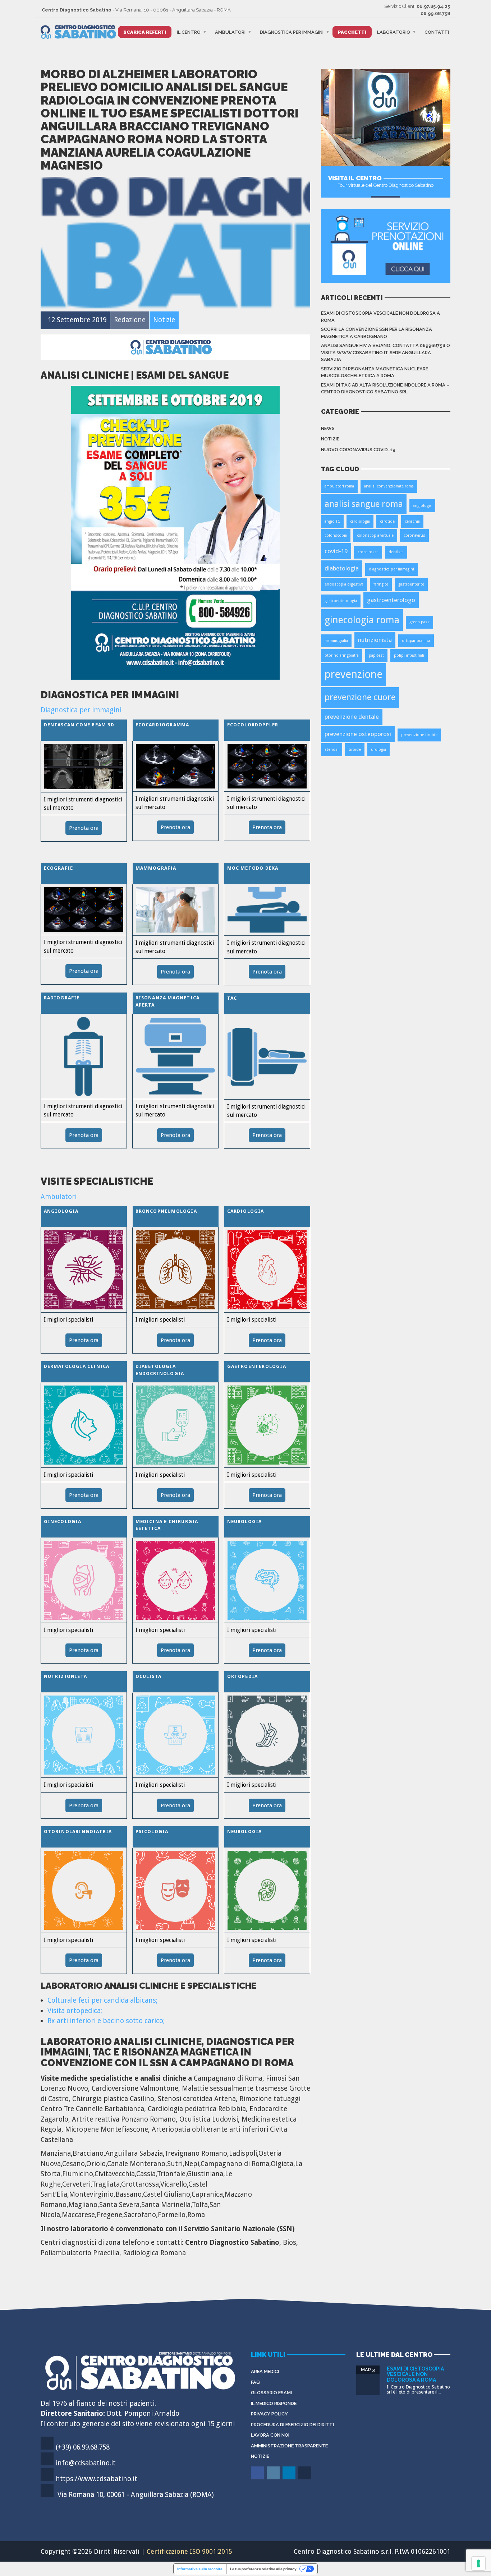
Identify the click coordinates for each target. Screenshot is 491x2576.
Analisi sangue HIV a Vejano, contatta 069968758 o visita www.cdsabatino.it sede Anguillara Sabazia (386, 352)
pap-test (376, 655)
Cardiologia (246, 1211)
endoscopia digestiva (344, 584)
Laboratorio (394, 32)
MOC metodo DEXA (253, 868)
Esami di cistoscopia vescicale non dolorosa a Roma (380, 317)
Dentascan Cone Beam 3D (79, 725)
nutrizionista (375, 640)
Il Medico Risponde (274, 2403)
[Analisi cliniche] (175, 532)
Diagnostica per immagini (292, 32)
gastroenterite (411, 584)
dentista (396, 552)
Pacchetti (352, 32)
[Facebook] (258, 2478)
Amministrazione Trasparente (289, 2446)
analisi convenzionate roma (389, 486)
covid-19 (336, 551)
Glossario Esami (271, 2393)
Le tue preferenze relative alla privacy (263, 2569)
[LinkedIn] (290, 2478)
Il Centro (189, 32)
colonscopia (336, 535)
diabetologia (342, 568)
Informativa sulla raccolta (200, 2569)
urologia (378, 750)
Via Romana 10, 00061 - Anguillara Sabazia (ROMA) (136, 2495)
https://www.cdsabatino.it (97, 2479)
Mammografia (156, 868)
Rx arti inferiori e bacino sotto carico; (106, 2021)
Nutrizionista (66, 1676)
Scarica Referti (145, 32)
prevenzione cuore (360, 697)
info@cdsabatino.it (86, 2463)
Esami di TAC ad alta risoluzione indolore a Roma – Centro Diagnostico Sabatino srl (385, 389)
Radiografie (62, 998)
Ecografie (59, 868)
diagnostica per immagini (391, 569)
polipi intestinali (409, 655)
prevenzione (354, 674)
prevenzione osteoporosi (358, 734)
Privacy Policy (269, 2414)
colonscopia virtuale (375, 535)
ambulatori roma (339, 486)
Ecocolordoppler (253, 725)
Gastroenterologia (257, 1366)
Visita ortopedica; (75, 2011)
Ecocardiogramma (162, 725)
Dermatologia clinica (77, 1366)
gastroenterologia (341, 601)
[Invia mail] (305, 2478)
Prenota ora (84, 828)
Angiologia (61, 1211)
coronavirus (414, 535)
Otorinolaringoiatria (78, 1832)
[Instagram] (274, 2478)
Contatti (437, 32)
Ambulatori (230, 32)
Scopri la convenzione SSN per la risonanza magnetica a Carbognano (377, 333)
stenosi (332, 750)
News (328, 428)
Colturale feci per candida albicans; (102, 2000)
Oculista (149, 1676)
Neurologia (245, 1521)
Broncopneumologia (166, 1211)
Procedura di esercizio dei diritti (292, 2425)
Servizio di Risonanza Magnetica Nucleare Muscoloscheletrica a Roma (375, 372)
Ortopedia (243, 1676)
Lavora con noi (270, 2435)
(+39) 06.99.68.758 (83, 2447)
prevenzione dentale (352, 717)
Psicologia (152, 1832)
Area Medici (265, 2371)
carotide (387, 521)
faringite (381, 584)
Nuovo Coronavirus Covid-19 (358, 450)
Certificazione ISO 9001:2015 (189, 2551)
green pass (419, 622)
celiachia (412, 521)
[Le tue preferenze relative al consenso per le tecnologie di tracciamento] (478, 2563)
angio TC (332, 521)
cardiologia (360, 521)
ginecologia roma (362, 620)
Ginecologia (63, 1521)
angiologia (422, 506)
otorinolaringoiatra (342, 655)
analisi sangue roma (364, 504)
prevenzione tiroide (419, 735)
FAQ (255, 2382)
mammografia (336, 641)
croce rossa (368, 552)
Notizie (330, 439)
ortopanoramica (416, 641)
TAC (232, 998)
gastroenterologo (391, 600)
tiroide (355, 750)
